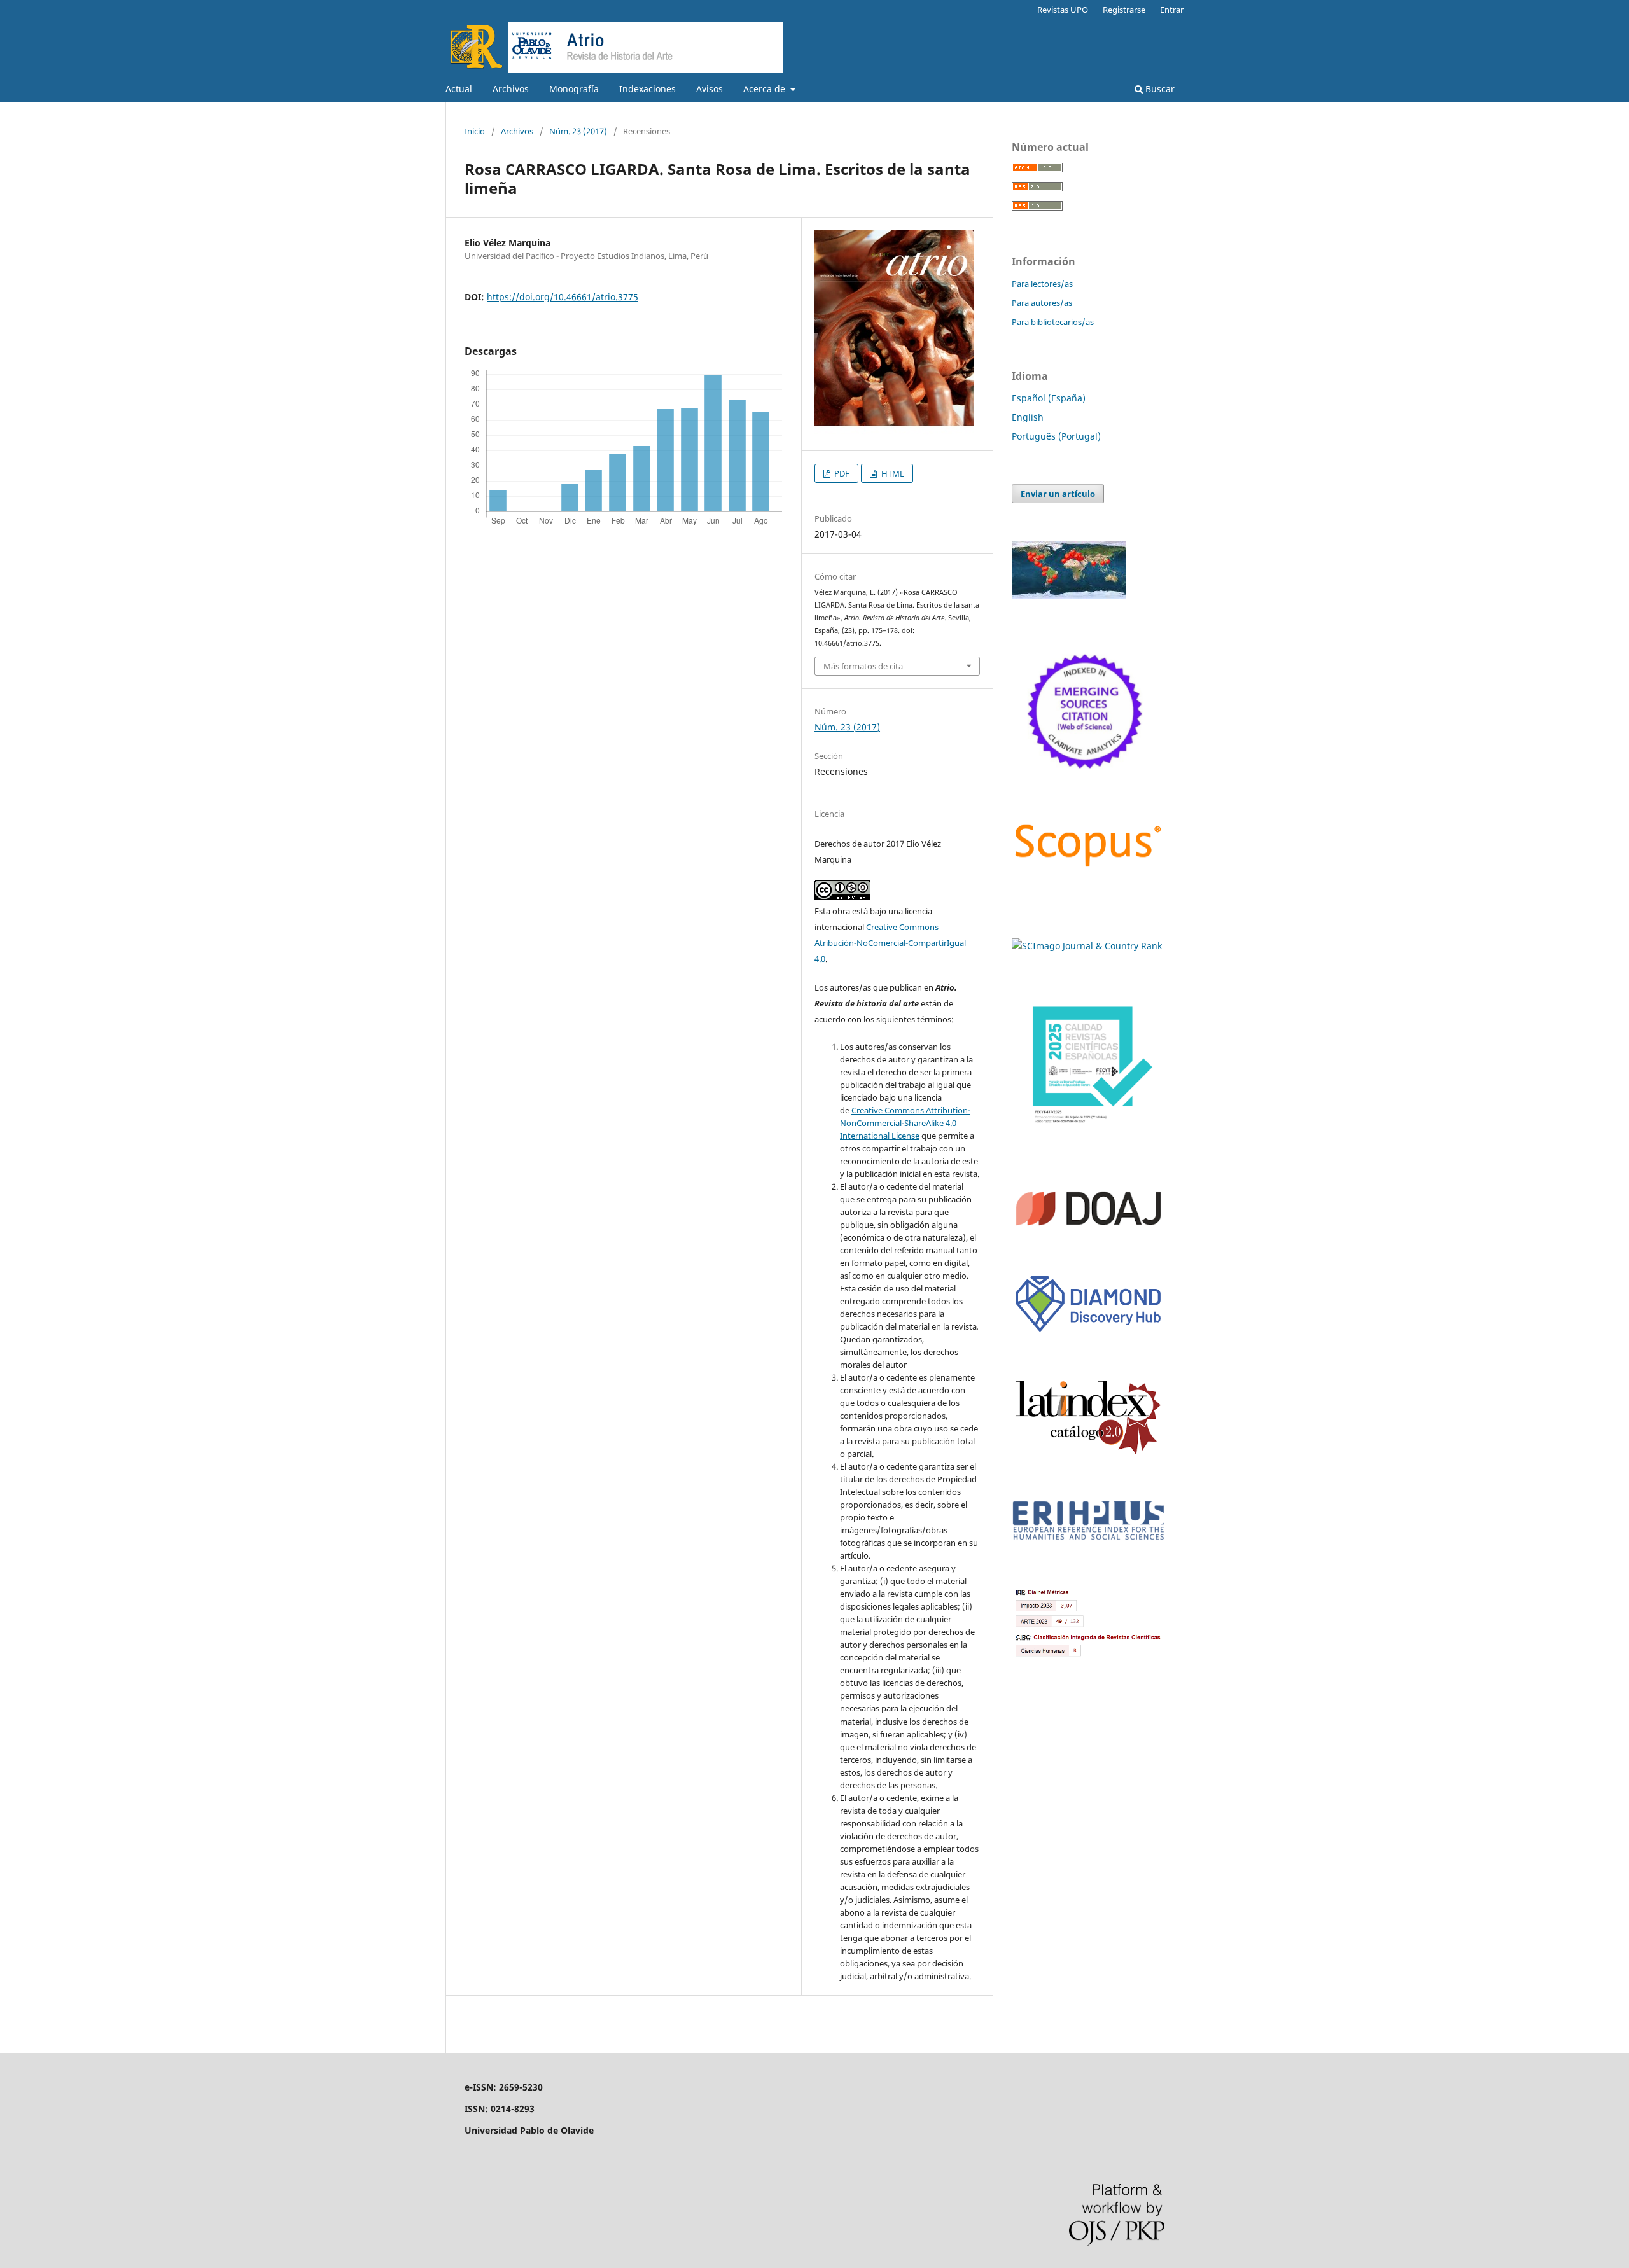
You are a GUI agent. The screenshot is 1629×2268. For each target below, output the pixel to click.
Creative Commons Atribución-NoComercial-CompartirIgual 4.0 (890, 943)
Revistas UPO (1063, 10)
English (1028, 417)
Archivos (511, 89)
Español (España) (1049, 398)
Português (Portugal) (1056, 436)
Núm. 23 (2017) (578, 131)
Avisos (710, 89)
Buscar (1159, 89)
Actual (459, 89)
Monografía (574, 89)
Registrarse (1124, 10)
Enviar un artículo (1058, 494)
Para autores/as (1042, 303)
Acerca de (766, 89)
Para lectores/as (1042, 284)
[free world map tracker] (1069, 595)
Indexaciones (647, 89)
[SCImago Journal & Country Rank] (1087, 946)
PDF (841, 473)
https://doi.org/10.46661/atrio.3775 (563, 297)
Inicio (475, 131)
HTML (892, 473)
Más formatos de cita (863, 666)
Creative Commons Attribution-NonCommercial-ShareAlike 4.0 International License (905, 1123)
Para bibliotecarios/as (1053, 322)
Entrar (1172, 10)
